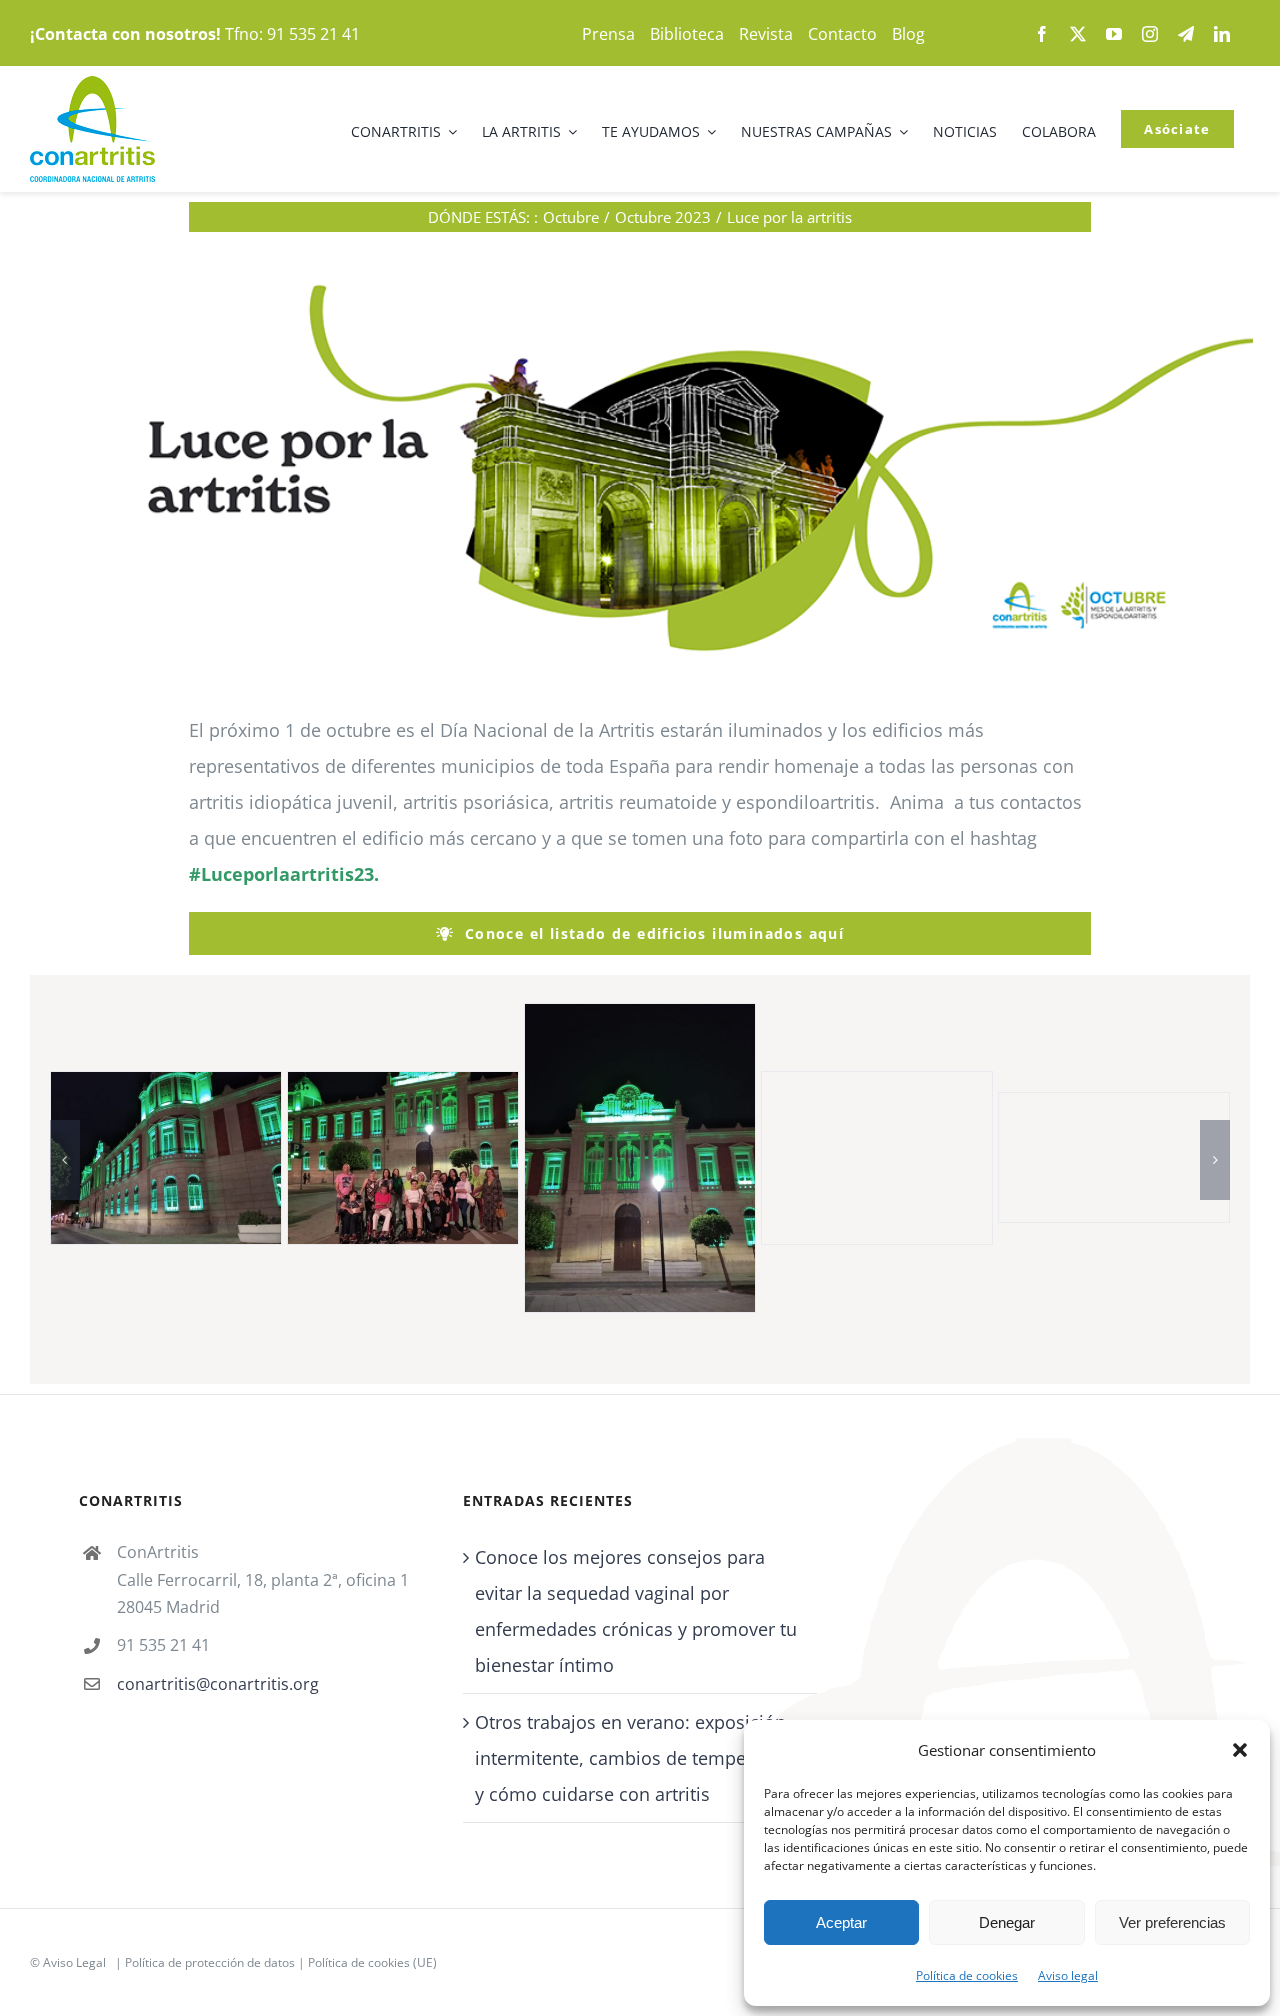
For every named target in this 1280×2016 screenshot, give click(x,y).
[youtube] (1114, 34)
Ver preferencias (1172, 1922)
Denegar (1007, 1922)
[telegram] (1186, 34)
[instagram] (1150, 34)
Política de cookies (967, 1975)
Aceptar (841, 1922)
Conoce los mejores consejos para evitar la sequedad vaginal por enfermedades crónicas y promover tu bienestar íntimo (636, 1612)
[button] (1240, 1750)
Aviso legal (1068, 1975)
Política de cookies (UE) (372, 1963)
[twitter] (1078, 34)
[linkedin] (1222, 34)
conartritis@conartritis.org (218, 1684)
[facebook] (1042, 34)
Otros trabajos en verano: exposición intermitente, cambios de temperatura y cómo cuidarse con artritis (636, 1759)
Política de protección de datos (210, 1963)
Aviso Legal (74, 1963)
